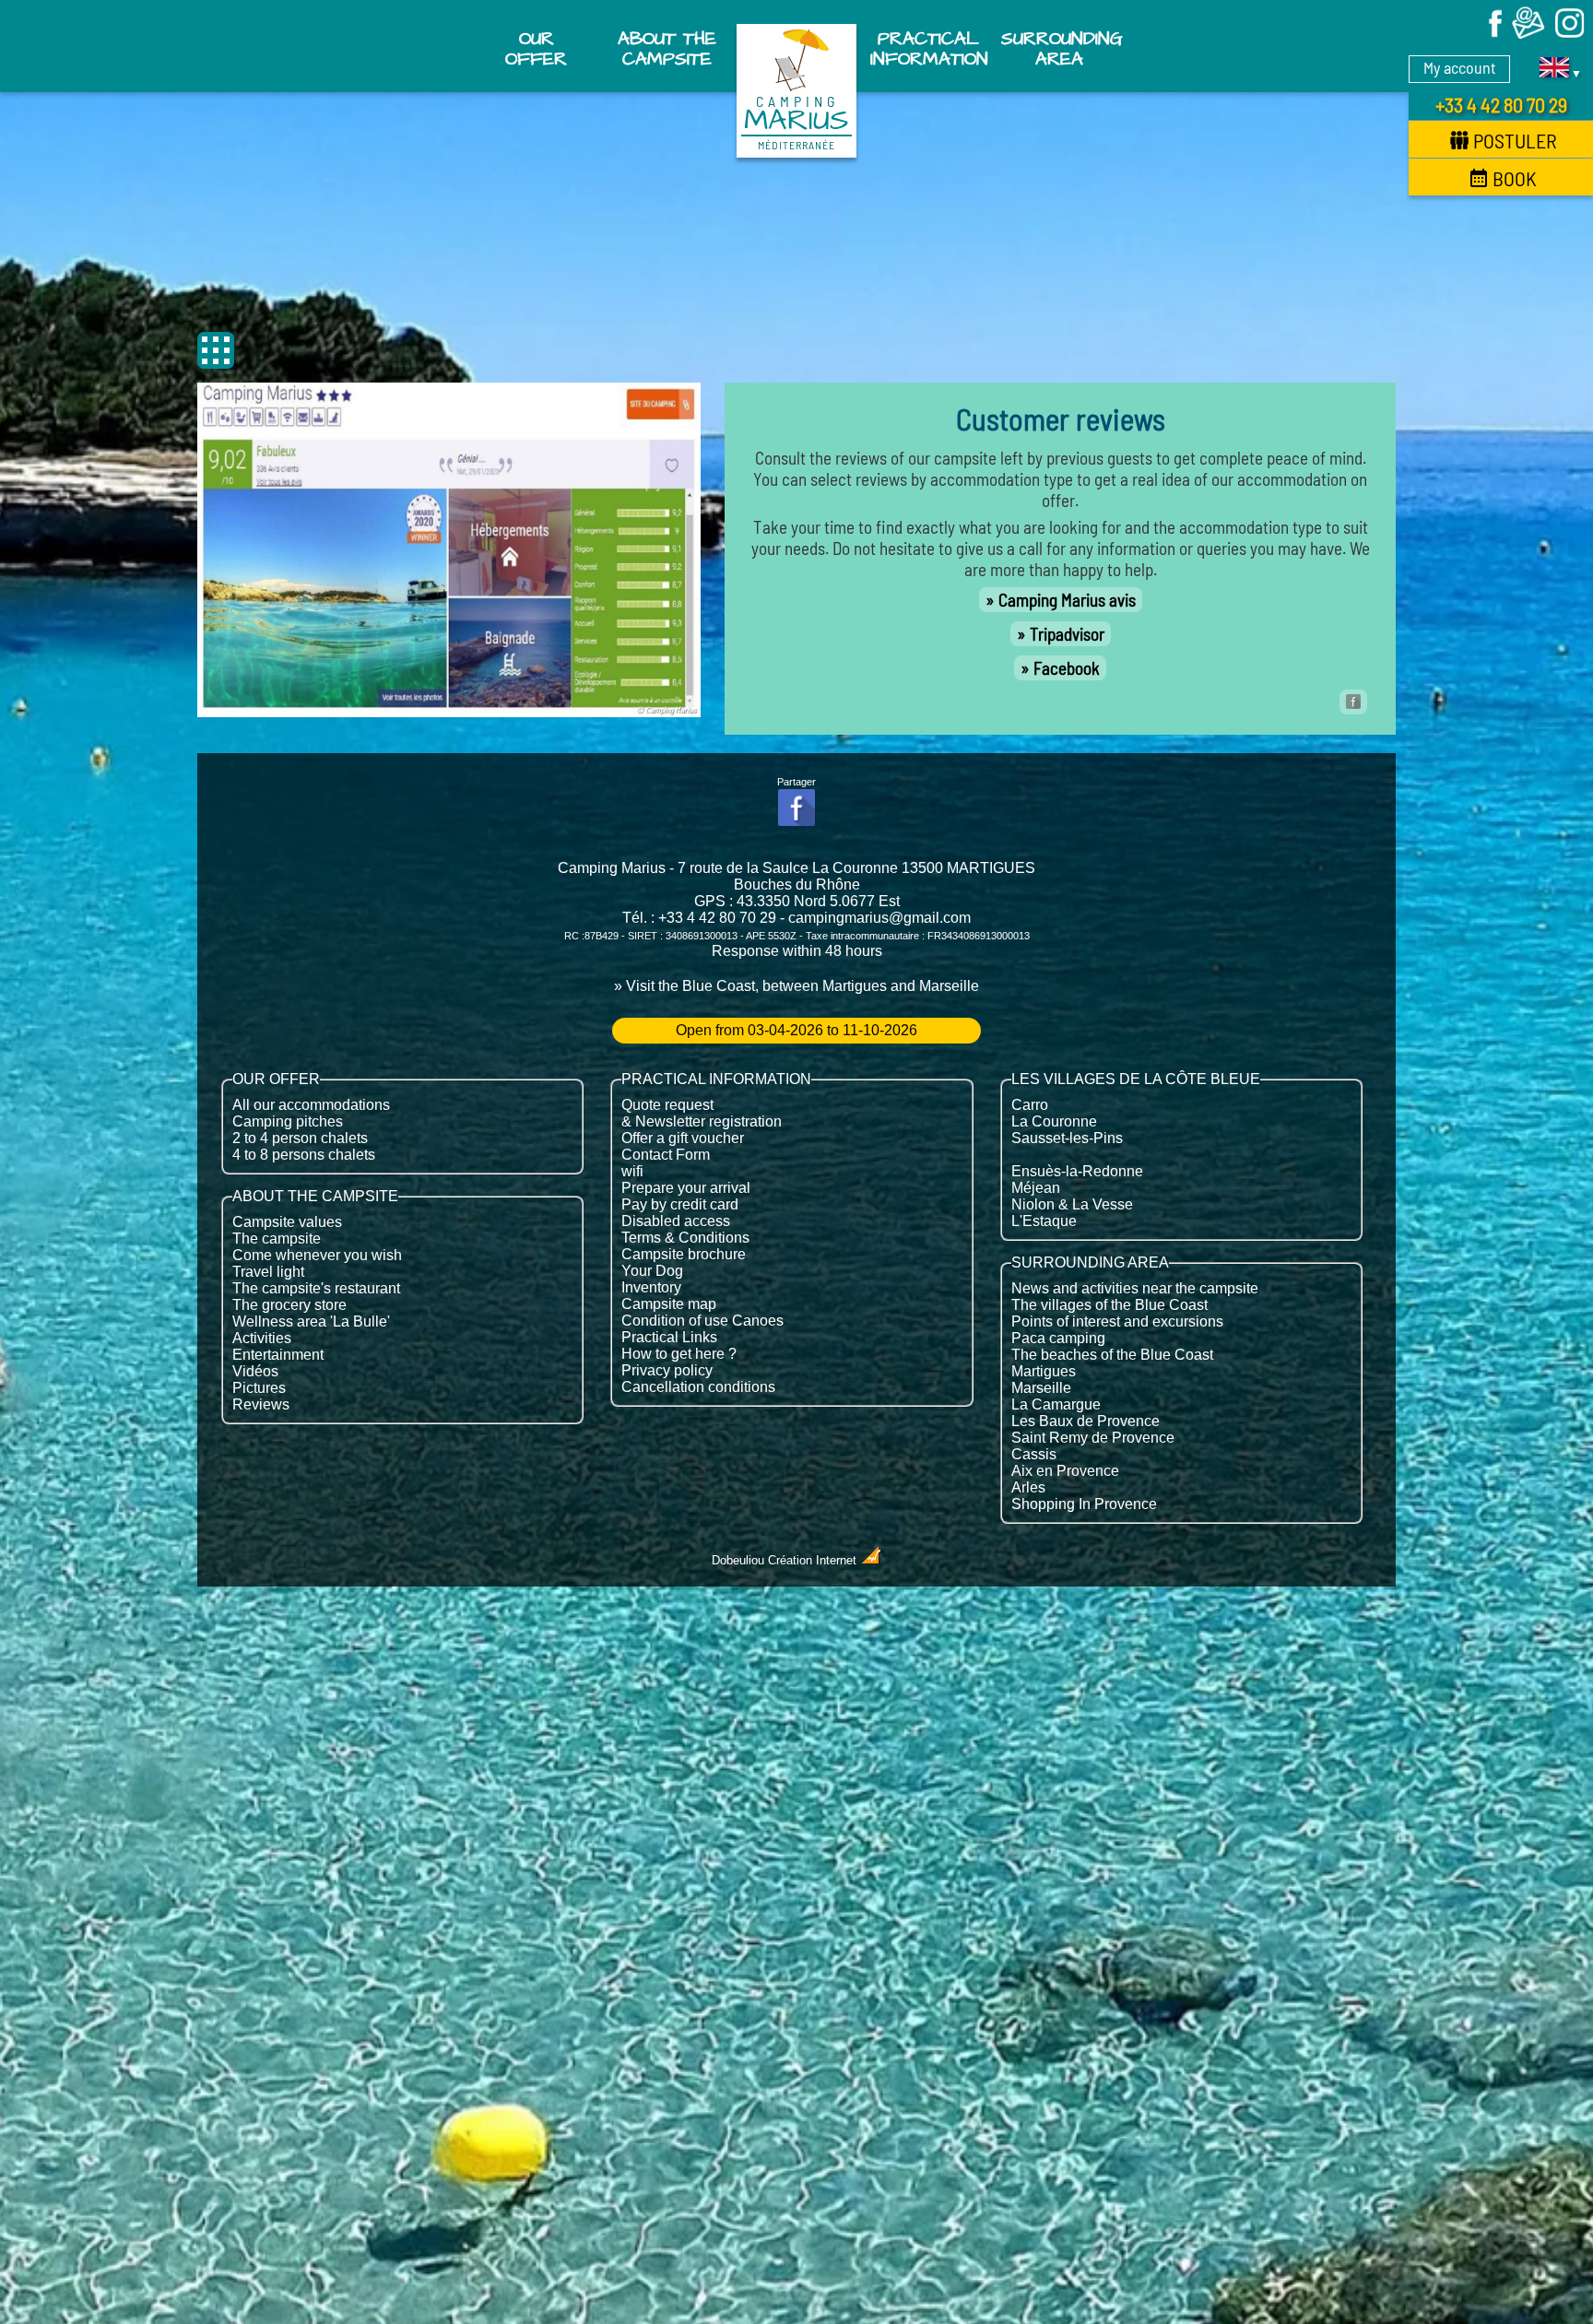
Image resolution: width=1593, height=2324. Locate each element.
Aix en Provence (1065, 1471)
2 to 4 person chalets (300, 1138)
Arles (1028, 1487)
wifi (632, 1171)
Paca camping (1058, 1338)
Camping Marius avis (1067, 600)
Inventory (651, 1287)
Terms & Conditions (685, 1238)
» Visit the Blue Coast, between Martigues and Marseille (796, 986)
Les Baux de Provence (1086, 1421)
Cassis (1034, 1454)
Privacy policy (667, 1370)
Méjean (1036, 1188)
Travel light (268, 1272)
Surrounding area (1061, 49)
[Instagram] (1570, 35)
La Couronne (1054, 1121)
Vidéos (255, 1371)
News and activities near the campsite (1135, 1288)
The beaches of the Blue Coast (1112, 1355)
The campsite (277, 1239)
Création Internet (814, 1560)
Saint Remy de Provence (1093, 1438)
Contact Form (666, 1155)
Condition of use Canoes (702, 1321)
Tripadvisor (1067, 634)
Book (1515, 178)
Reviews (261, 1404)
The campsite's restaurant (316, 1288)
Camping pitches (288, 1121)
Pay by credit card (680, 1204)
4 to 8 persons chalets (304, 1155)
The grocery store (289, 1305)
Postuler (1515, 140)
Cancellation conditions (698, 1387)
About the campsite (667, 49)
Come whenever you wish (317, 1255)
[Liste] (216, 350)
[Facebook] (1487, 35)
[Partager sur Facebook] (1353, 702)
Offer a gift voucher (683, 1138)
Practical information (929, 49)
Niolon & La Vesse (1072, 1204)
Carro (1030, 1105)
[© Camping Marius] (449, 710)
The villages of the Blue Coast (1109, 1305)
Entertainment (278, 1355)
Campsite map (669, 1304)
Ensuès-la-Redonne (1077, 1171)
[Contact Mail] (1528, 35)
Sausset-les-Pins (1067, 1138)
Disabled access (676, 1221)
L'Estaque (1044, 1221)
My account (1460, 67)
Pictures (259, 1388)
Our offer (536, 49)
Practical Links (669, 1337)
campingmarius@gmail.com (879, 918)
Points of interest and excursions (1117, 1321)
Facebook (1067, 668)
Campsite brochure (684, 1254)
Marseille (1041, 1388)
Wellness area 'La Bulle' (311, 1321)
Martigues (1044, 1371)
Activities (262, 1338)
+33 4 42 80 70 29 (1501, 104)
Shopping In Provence (1084, 1504)
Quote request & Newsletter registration (702, 1113)
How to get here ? (679, 1354)
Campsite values (287, 1222)
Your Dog (652, 1271)
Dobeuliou (738, 1560)
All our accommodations (311, 1105)
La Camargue (1056, 1404)
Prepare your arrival (686, 1188)
